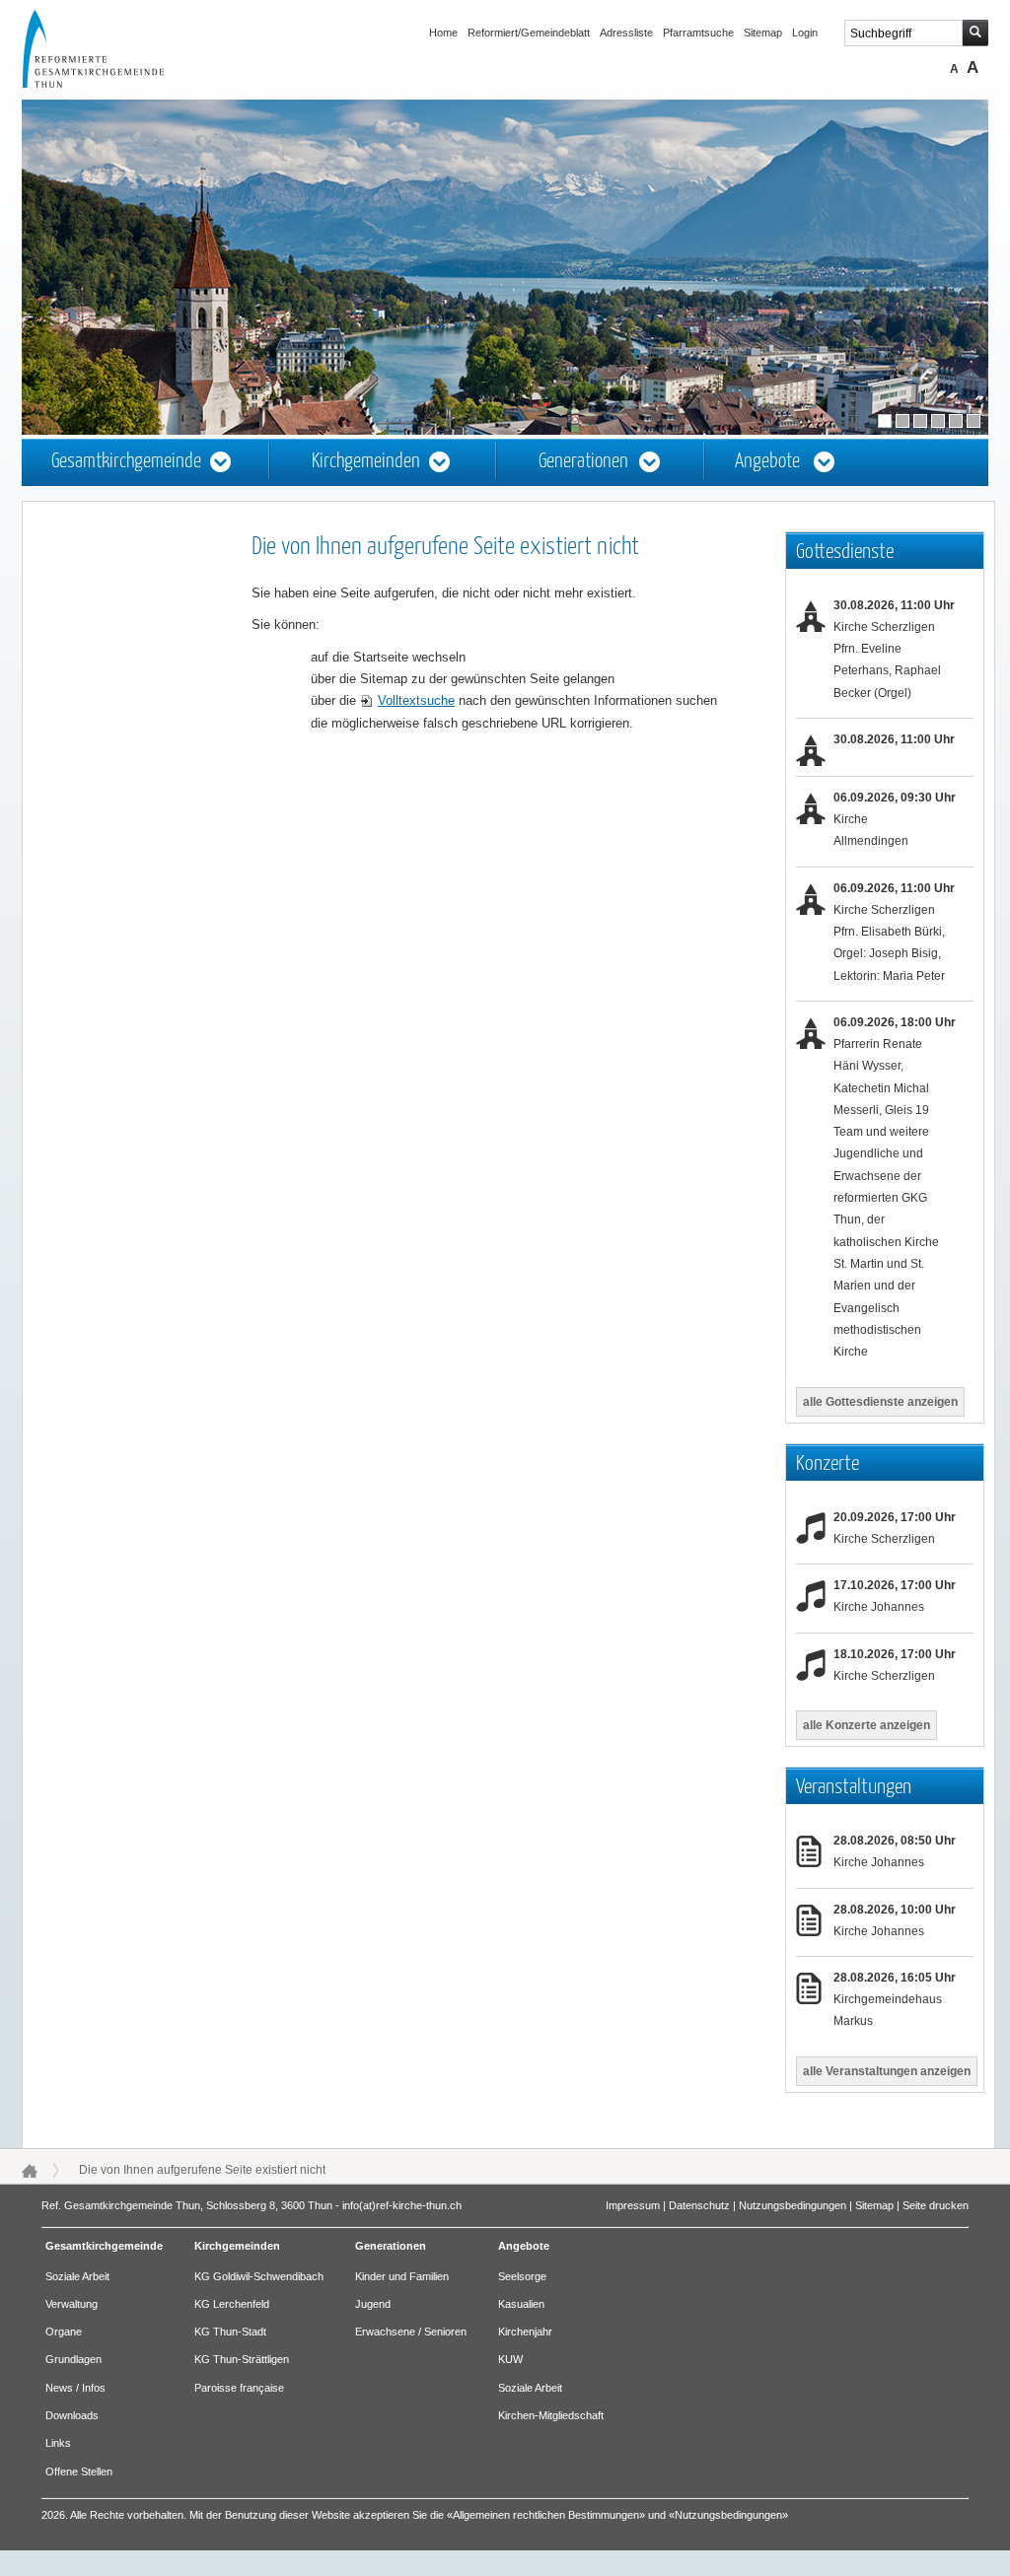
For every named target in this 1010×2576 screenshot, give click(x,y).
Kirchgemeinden (366, 462)
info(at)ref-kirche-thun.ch (402, 2205)
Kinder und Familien (402, 2276)
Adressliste (626, 33)
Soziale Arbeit (77, 2276)
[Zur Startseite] (111, 83)
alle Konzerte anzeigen (866, 1725)
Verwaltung (72, 2304)
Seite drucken (936, 2205)
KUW (510, 2359)
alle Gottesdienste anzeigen (880, 1402)
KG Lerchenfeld (232, 2304)
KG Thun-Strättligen (242, 2359)
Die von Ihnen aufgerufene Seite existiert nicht (202, 2170)
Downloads (72, 2415)
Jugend (373, 2304)
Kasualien (521, 2304)
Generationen (583, 462)
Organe (64, 2332)
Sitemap (763, 33)
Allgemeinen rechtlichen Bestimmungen (546, 2515)
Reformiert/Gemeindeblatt (529, 33)
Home (443, 33)
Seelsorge (522, 2276)
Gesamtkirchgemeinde (126, 462)
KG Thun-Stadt (230, 2332)
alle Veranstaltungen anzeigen (887, 2071)
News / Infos (75, 2388)
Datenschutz (699, 2205)
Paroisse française (239, 2388)
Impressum (633, 2205)
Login (805, 33)
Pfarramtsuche (698, 33)
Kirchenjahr (525, 2332)
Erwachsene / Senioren (411, 2332)
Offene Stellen (79, 2472)
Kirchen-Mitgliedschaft (551, 2415)
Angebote (767, 462)
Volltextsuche (416, 700)
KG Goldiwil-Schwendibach (259, 2276)
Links (58, 2443)
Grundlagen (73, 2359)
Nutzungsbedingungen (793, 2205)
